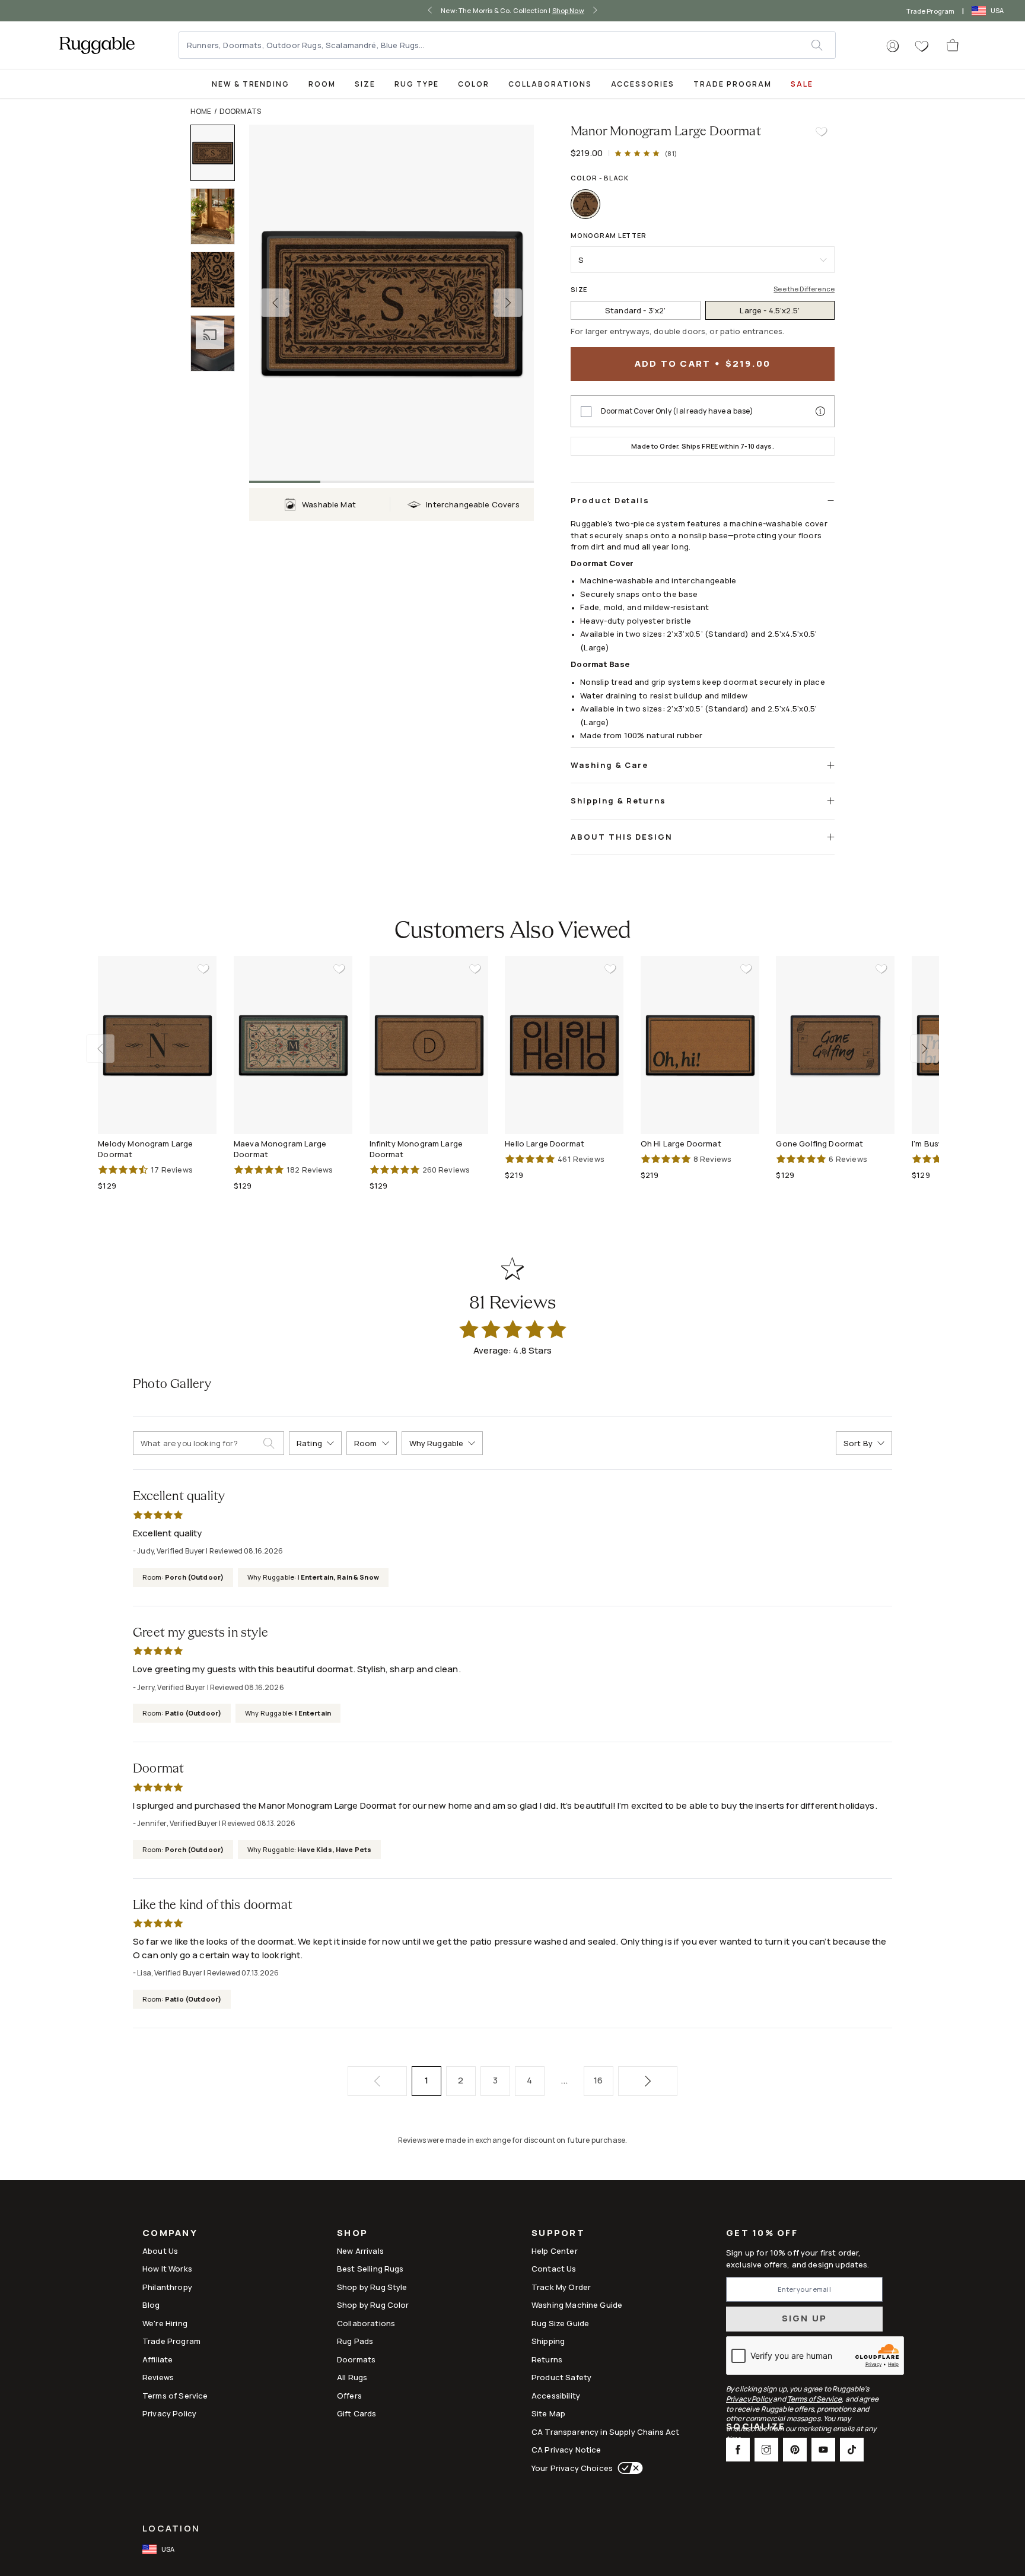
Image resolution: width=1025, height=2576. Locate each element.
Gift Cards (357, 2413)
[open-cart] (953, 45)
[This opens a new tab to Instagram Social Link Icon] (766, 2450)
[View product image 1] (218, 153)
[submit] (823, 45)
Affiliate (157, 2359)
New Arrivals (360, 2251)
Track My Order (561, 2287)
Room (322, 84)
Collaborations (550, 84)
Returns (547, 2359)
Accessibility (556, 2396)
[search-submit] (273, 1443)
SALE (802, 84)
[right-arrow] (595, 11)
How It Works (167, 2269)
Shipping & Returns (618, 801)
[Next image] (508, 303)
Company (170, 2234)
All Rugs (352, 2377)
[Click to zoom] (391, 303)
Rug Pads (355, 2341)
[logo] (97, 45)
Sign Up (805, 2318)
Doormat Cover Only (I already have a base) (677, 411)
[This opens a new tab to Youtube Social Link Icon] (823, 2450)
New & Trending (251, 84)
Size (365, 84)
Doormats (240, 111)
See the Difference (804, 289)
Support (558, 2234)
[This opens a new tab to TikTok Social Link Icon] (852, 2450)
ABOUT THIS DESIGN (622, 837)
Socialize (756, 2427)
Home (201, 111)
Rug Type (417, 84)
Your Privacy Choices (572, 2468)
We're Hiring (165, 2323)
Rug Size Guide (560, 2323)
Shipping (548, 2341)
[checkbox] (586, 412)
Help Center (555, 2251)
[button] (893, 46)
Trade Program (930, 11)
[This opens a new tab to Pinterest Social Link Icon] (795, 2450)
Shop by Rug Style (372, 2287)
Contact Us (554, 2269)
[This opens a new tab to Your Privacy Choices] (628, 2468)
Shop (352, 2234)
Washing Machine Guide (577, 2305)
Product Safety (561, 2377)
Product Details (610, 500)
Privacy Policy (169, 2413)
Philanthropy (167, 2287)
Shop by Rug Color (373, 2305)
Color (474, 84)
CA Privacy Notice (566, 2450)
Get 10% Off (762, 2233)
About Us (160, 2251)
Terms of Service (175, 2396)
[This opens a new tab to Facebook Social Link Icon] (738, 2450)
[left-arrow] (430, 11)
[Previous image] (275, 303)
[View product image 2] (218, 216)
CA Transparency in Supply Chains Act (605, 2432)
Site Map (548, 2413)
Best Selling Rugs (370, 2269)
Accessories (643, 84)
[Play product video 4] (218, 343)
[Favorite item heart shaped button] (821, 132)
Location (171, 2528)
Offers (349, 2396)
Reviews (158, 2377)
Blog (151, 2305)
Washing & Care (609, 765)
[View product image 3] (218, 280)
